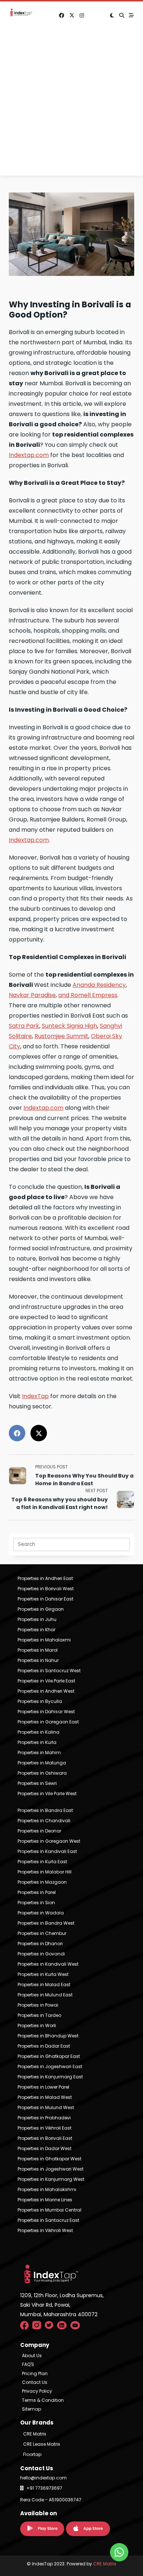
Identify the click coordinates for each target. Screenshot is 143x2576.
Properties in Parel (37, 1892)
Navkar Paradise (32, 995)
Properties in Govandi (41, 1954)
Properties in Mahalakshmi (47, 2189)
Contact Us (35, 2382)
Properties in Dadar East (44, 2046)
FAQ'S (28, 2365)
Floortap (32, 2454)
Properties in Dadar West (45, 2148)
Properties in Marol (38, 1650)
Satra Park (24, 1026)
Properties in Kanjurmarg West (51, 2179)
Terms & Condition (43, 2400)
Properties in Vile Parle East (46, 1681)
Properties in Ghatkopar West (49, 2159)
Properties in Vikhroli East (45, 2128)
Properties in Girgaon (41, 1609)
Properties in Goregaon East (48, 1722)
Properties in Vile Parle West (47, 1794)
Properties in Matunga (42, 1763)
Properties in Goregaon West (49, 1841)
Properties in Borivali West (46, 1589)
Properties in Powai (38, 2005)
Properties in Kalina (38, 1732)
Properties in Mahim (39, 1753)
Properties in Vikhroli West (45, 2230)
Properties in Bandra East (45, 1810)
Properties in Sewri (37, 1783)
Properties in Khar (36, 1630)
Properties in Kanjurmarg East (50, 2077)
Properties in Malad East (44, 1985)
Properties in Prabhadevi (44, 2118)
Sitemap (32, 2409)
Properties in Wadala (41, 1913)
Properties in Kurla (37, 1742)
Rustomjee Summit (61, 1036)
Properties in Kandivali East (47, 1851)
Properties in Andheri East (45, 1578)
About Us (32, 2356)
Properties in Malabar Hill (45, 1872)
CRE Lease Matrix (42, 2444)
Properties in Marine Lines (45, 2200)
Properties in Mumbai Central (49, 2210)
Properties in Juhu (37, 1619)
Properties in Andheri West (46, 1691)
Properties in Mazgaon (42, 1882)
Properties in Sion (36, 1903)
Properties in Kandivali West (48, 1964)
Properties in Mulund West (46, 2107)
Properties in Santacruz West (49, 1671)
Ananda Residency (99, 985)
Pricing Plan (35, 2374)
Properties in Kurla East (42, 1862)
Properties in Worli (37, 2025)
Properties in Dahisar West (46, 1712)
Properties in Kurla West (43, 1974)
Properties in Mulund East (45, 1995)
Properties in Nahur (38, 1660)
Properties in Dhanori (40, 1944)
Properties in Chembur (42, 1933)
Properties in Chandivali (44, 1821)
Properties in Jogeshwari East (50, 2066)
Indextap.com (29, 455)
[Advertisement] (71, 104)
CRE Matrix (35, 2434)
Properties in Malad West (45, 2097)
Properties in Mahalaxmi (44, 1640)
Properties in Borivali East (45, 2138)
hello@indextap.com (43, 2478)
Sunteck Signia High (69, 1026)
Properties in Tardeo (39, 2015)
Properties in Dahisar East (45, 1599)
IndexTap (35, 1396)
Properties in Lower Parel (43, 2087)
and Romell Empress (88, 995)
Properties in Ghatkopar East (49, 2056)
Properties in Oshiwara (42, 1773)
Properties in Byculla (40, 1701)
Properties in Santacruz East (48, 2220)
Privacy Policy (37, 2391)
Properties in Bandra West (46, 1923)
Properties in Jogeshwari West (51, 2169)
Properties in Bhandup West (48, 2036)
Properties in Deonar (39, 1831)
